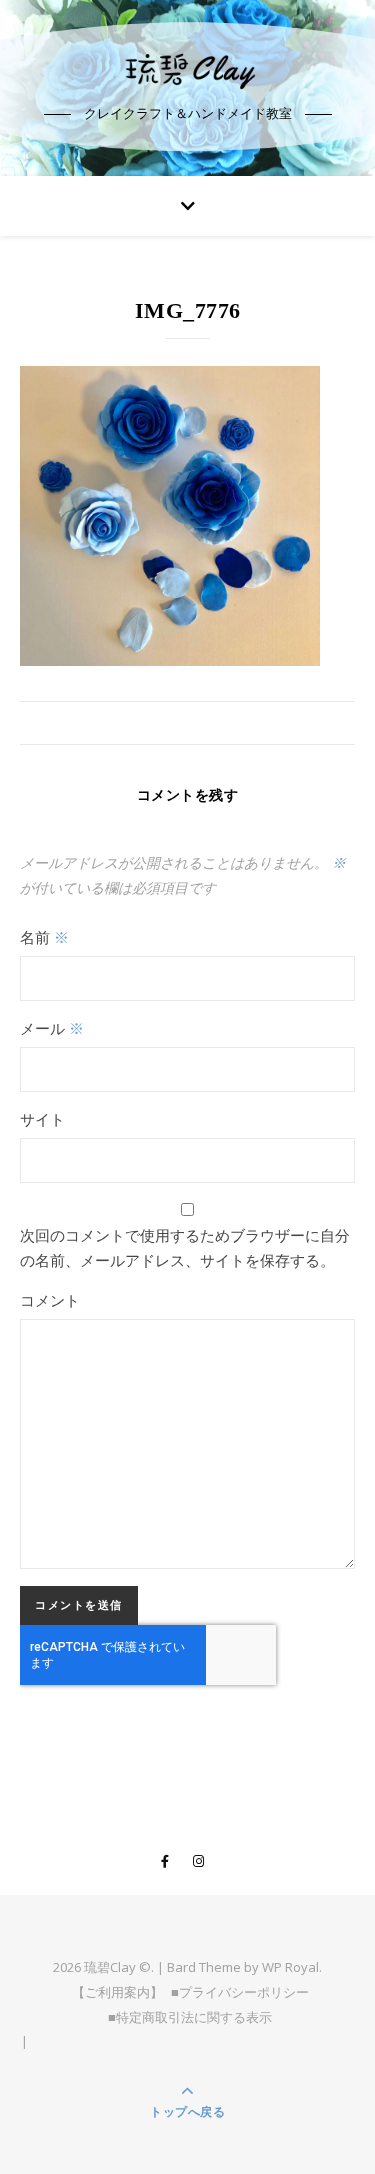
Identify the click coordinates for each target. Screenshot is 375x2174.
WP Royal (290, 1967)
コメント (50, 1300)
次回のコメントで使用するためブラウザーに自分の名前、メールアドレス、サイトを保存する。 (185, 1247)
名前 (44, 937)
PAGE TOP (347, 2091)
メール (52, 1028)
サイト (42, 1119)
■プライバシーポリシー (240, 1992)
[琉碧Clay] (188, 70)
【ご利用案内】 (117, 1992)
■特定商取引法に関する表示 (190, 2017)
